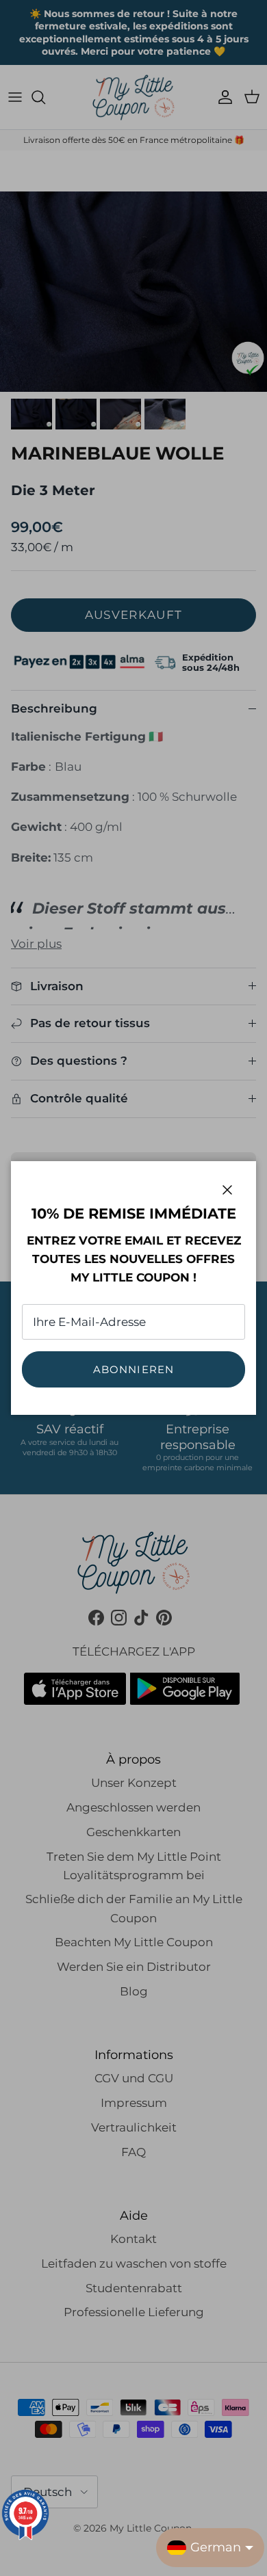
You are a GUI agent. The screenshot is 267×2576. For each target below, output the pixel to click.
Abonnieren (134, 1369)
